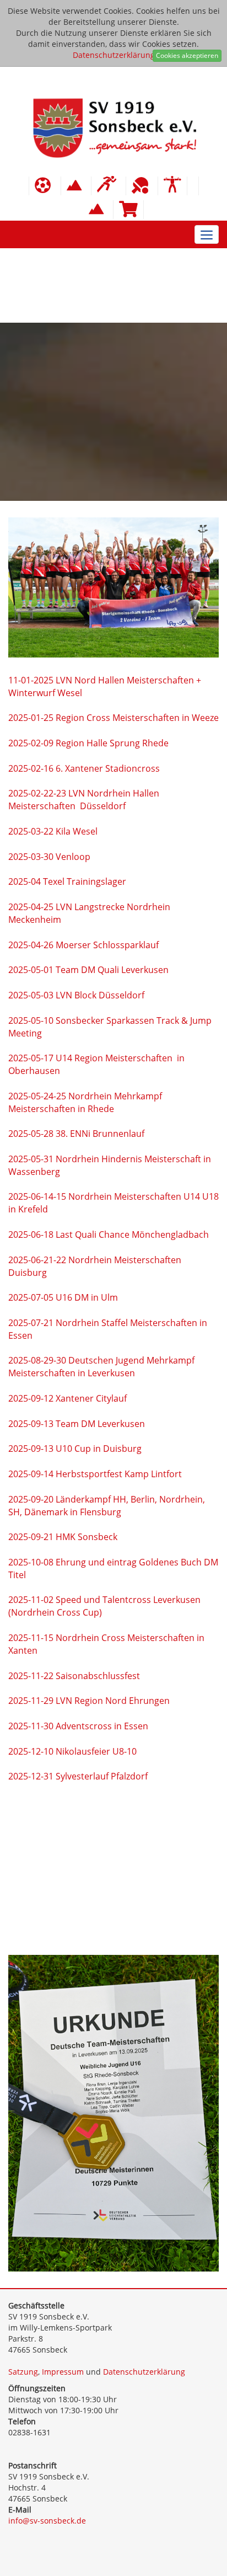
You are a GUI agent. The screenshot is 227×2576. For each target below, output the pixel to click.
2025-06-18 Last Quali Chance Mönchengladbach (109, 1234)
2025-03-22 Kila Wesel (53, 831)
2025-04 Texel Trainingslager (67, 881)
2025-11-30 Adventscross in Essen (78, 1726)
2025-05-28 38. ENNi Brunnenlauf (76, 1134)
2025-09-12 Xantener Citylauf (67, 1398)
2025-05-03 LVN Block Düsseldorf (76, 995)
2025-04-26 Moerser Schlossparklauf (83, 945)
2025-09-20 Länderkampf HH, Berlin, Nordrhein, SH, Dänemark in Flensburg (107, 1506)
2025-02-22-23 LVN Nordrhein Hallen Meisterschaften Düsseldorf (84, 800)
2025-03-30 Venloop (49, 857)
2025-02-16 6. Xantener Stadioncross (84, 768)
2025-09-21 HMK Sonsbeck (63, 1537)
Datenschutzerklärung (114, 55)
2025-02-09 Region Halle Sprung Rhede (88, 743)
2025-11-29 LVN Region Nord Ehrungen (89, 1701)
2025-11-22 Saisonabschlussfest (74, 1676)
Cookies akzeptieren (187, 55)
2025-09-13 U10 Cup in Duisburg (75, 1449)
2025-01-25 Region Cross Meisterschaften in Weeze (113, 718)
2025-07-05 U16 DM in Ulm (63, 1297)
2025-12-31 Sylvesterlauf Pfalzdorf (78, 1776)
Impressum (63, 2372)
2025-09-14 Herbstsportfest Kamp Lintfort (95, 1474)
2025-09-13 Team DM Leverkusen (77, 1424)
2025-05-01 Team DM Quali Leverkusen (88, 970)
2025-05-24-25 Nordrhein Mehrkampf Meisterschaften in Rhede (85, 1102)
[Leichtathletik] (109, 186)
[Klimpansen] (76, 186)
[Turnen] (172, 186)
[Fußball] (45, 186)
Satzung (23, 2372)
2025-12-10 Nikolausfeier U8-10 (74, 1751)
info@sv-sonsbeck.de (47, 2521)
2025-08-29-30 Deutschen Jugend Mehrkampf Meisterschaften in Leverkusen (101, 1367)
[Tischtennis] (142, 186)
